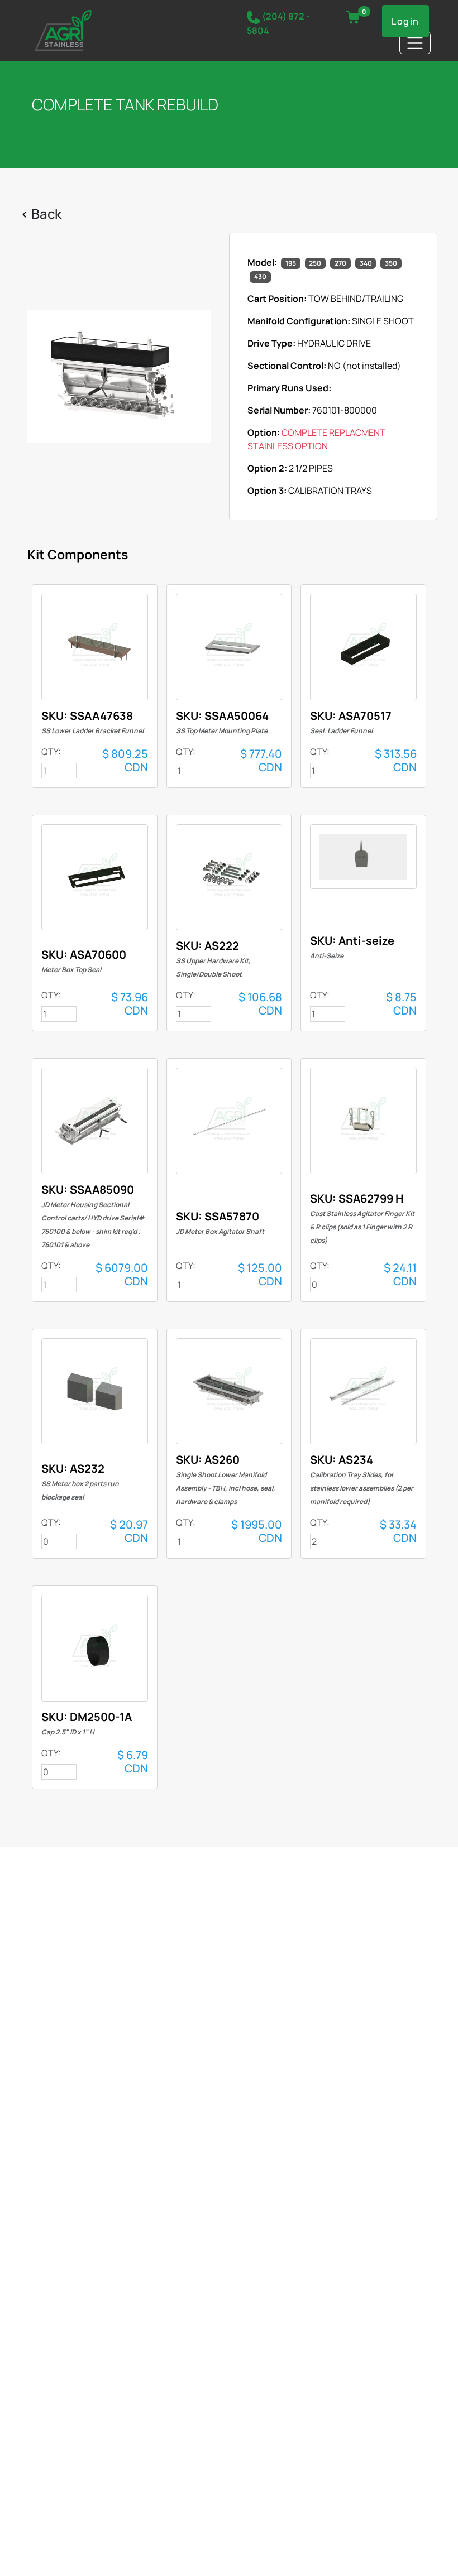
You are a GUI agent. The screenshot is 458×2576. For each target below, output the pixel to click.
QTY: (51, 752)
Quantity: (309, 2554)
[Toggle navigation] (415, 43)
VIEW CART (353, 17)
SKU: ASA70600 (84, 961)
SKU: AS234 (362, 1479)
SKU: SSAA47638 (92, 722)
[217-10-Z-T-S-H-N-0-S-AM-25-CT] (119, 376)
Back (46, 213)
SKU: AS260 (226, 1479)
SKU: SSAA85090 (93, 1216)
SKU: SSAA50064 (222, 722)
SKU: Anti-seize (352, 947)
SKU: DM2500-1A (87, 1723)
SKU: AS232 (80, 1481)
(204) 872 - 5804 (278, 23)
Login (405, 21)
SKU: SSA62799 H (362, 1218)
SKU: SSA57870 (220, 1222)
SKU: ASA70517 (351, 722)
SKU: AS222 (213, 958)
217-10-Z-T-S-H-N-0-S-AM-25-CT (95, 647)
